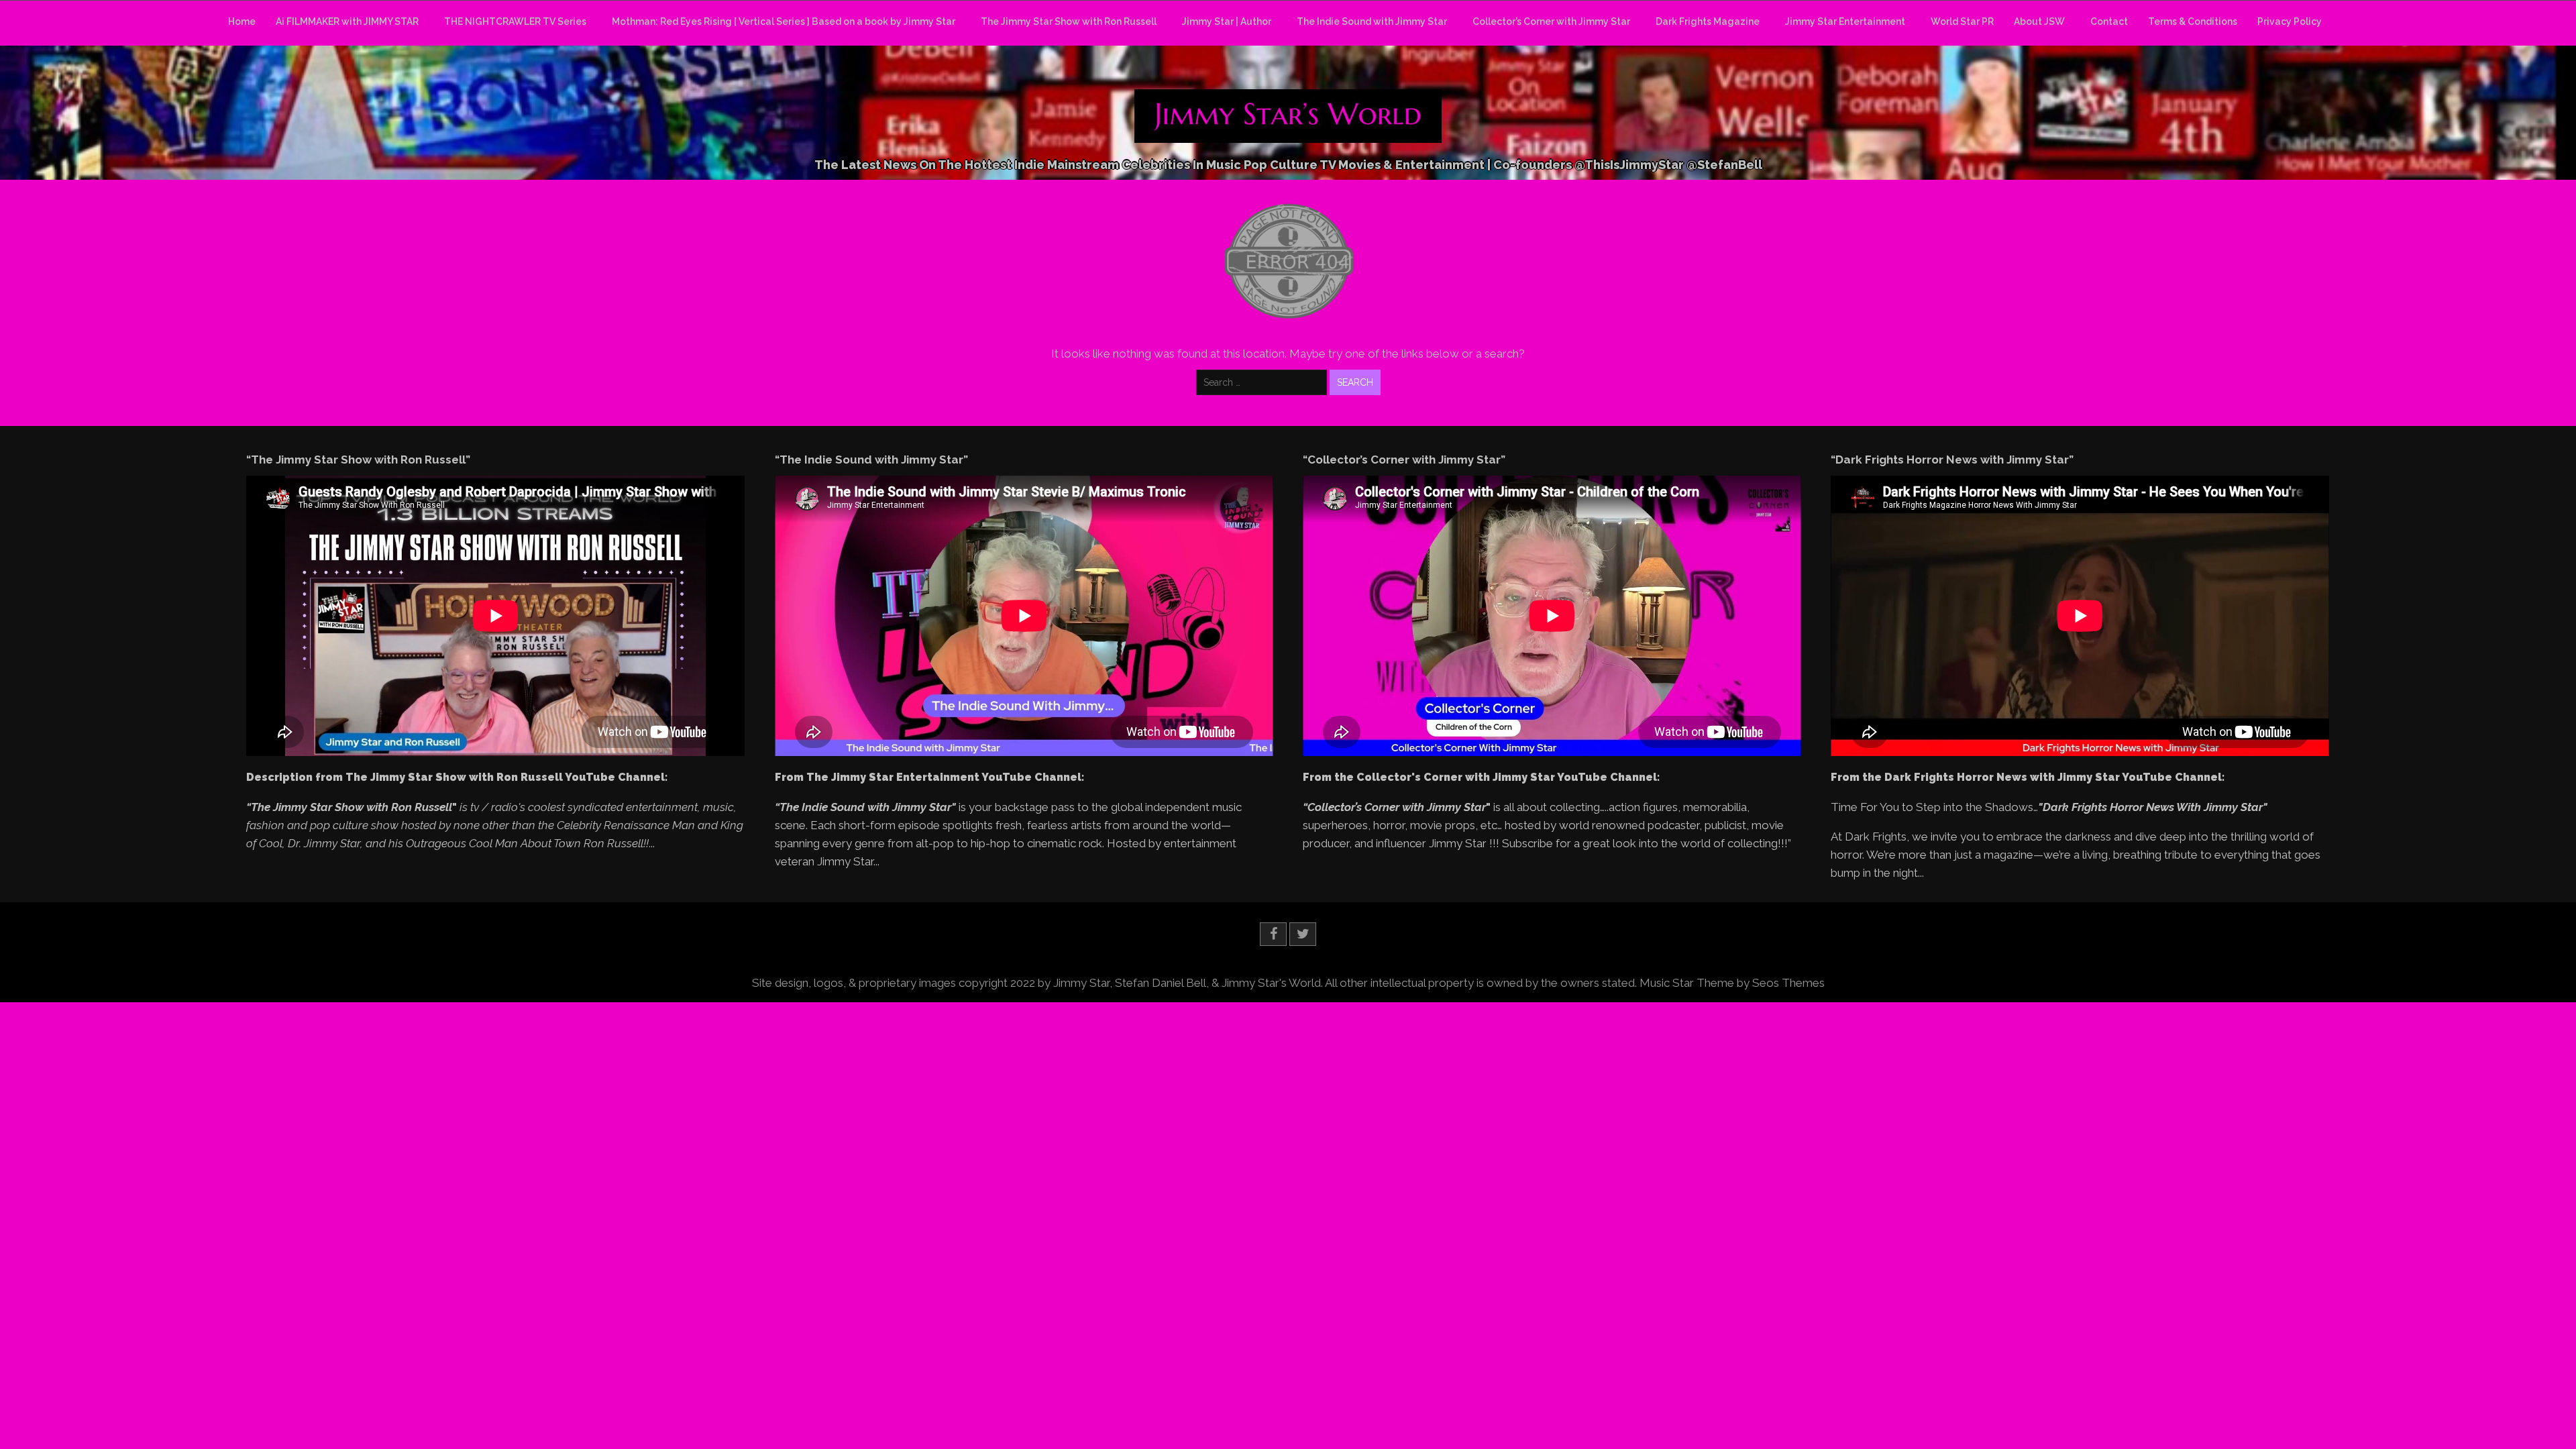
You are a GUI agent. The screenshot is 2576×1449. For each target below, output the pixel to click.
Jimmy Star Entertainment (1845, 21)
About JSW (2039, 21)
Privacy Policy (2290, 21)
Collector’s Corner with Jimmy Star (1551, 21)
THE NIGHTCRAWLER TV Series (515, 21)
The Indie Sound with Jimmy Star (1372, 21)
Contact (2109, 21)
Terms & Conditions (2193, 21)
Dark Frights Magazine (1708, 21)
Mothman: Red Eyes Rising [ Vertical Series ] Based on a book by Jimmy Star (784, 21)
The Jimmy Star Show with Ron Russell (1069, 21)
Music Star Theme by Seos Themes (1732, 983)
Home (242, 21)
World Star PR (1962, 21)
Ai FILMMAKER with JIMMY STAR (347, 21)
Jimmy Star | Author (1227, 21)
